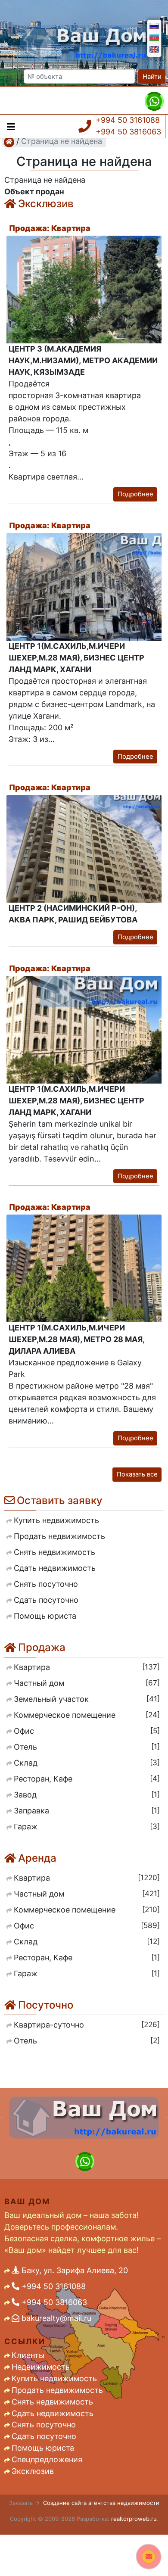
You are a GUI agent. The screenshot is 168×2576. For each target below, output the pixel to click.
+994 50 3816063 (128, 132)
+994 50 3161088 (128, 120)
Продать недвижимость (57, 2390)
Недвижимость (41, 2367)
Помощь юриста (43, 2448)
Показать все (137, 1474)
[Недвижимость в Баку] (9, 142)
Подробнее (135, 494)
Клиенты (28, 2355)
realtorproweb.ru (134, 2519)
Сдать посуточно (44, 2436)
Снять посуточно (44, 2425)
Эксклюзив (33, 2471)
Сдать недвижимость (53, 2413)
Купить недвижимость (54, 2378)
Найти (152, 77)
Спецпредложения (47, 2459)
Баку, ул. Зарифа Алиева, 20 (74, 2270)
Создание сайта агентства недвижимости (101, 2503)
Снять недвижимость (52, 2402)
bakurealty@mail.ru (55, 2318)
